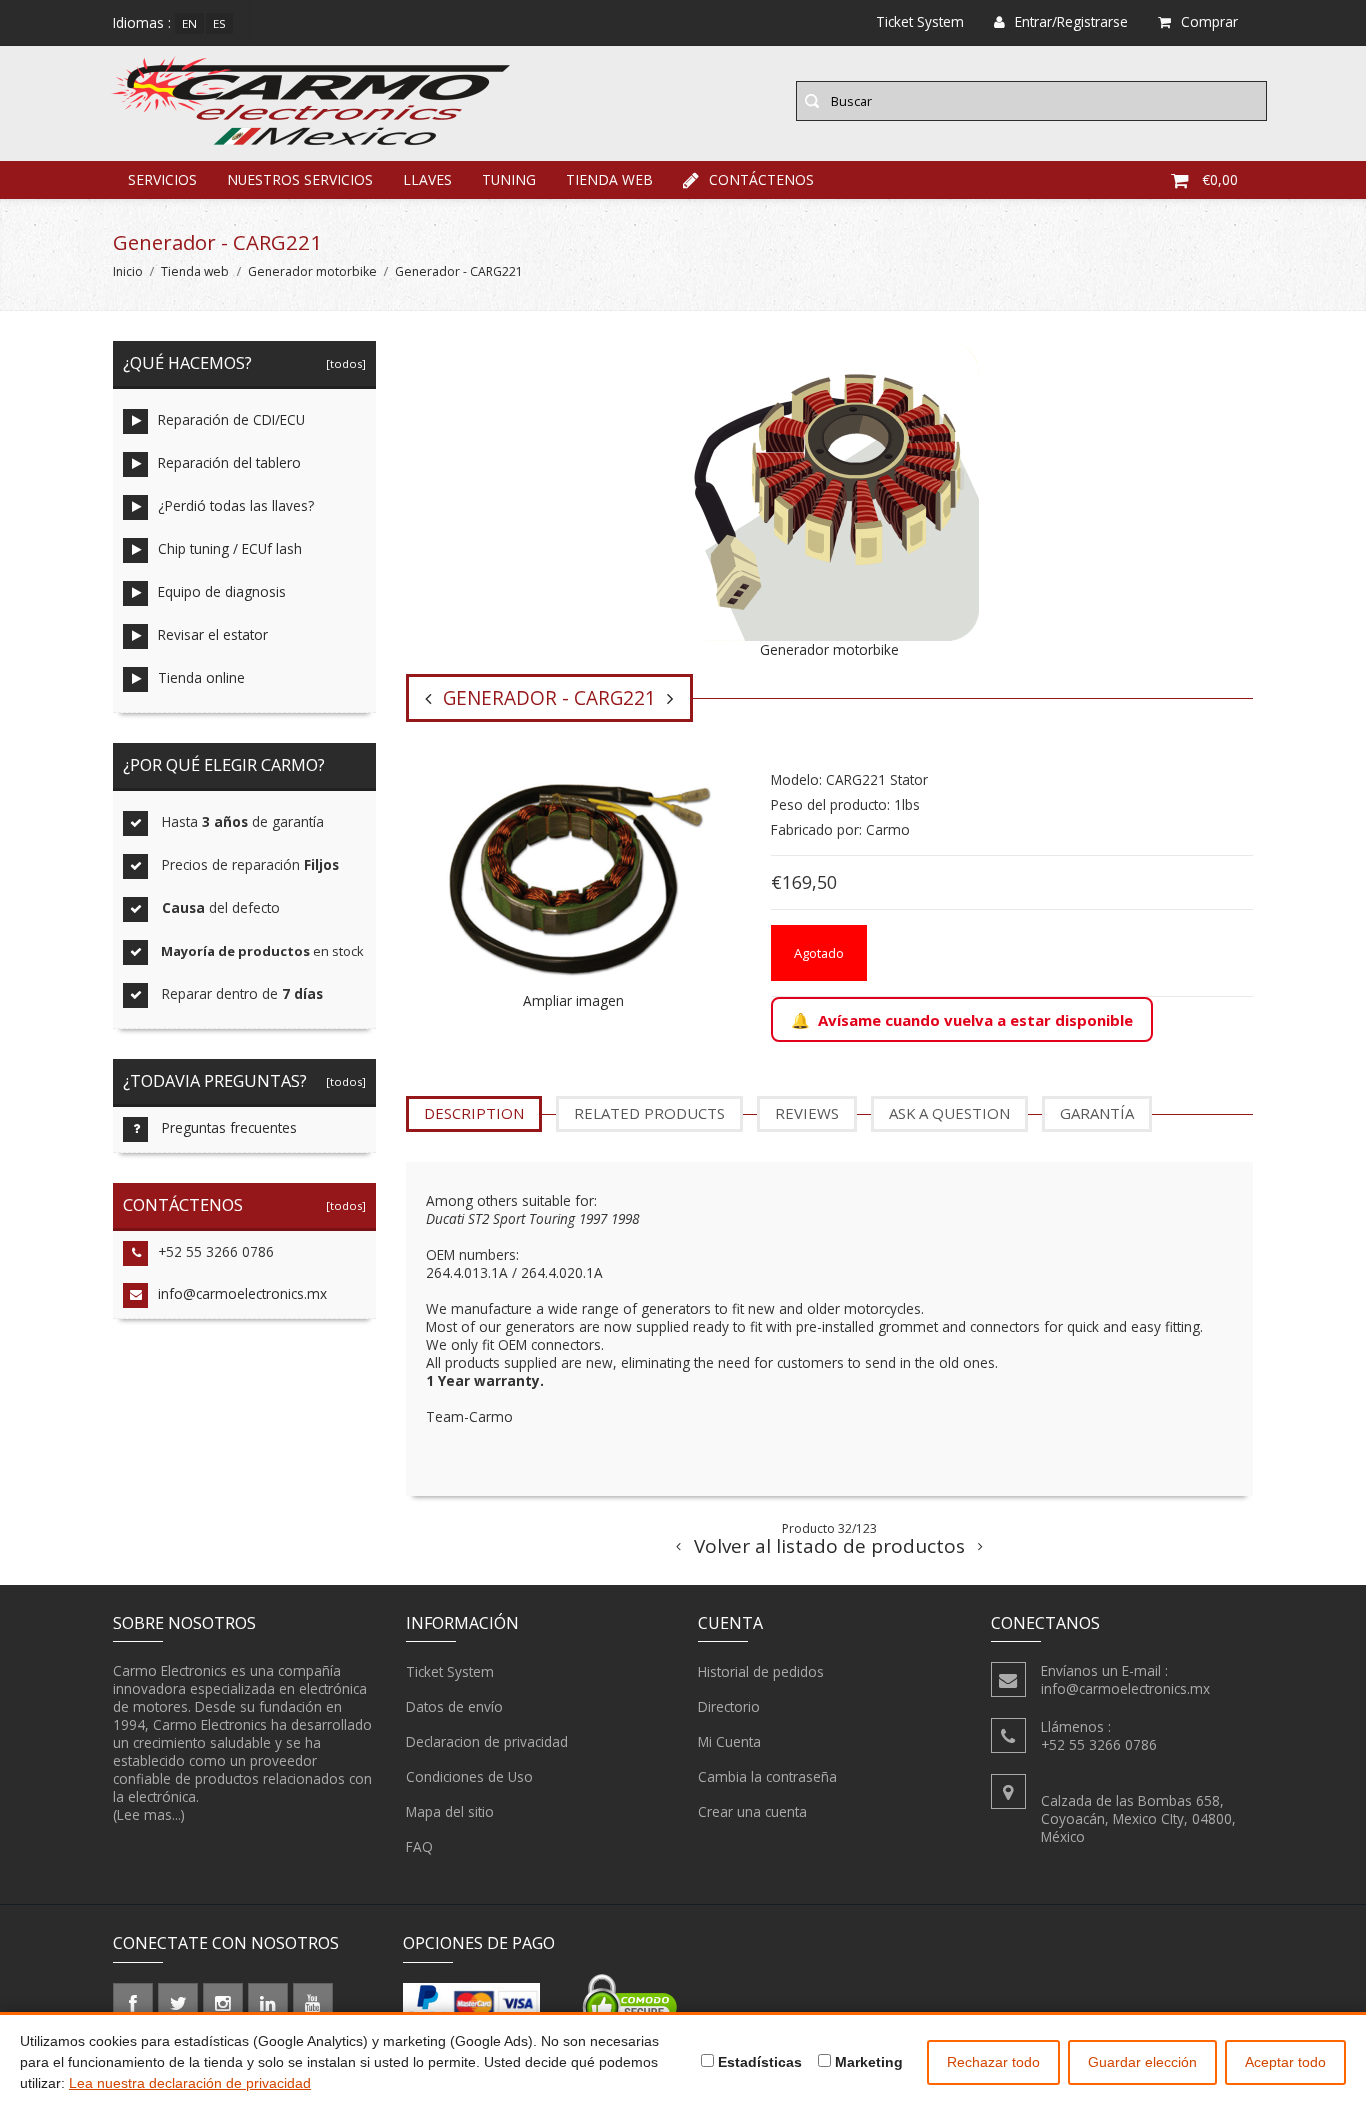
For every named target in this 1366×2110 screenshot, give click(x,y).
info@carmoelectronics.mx (242, 1293)
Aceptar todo (1285, 2062)
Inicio (128, 271)
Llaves (427, 179)
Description (474, 1113)
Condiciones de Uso (469, 1776)
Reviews (807, 1113)
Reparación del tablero (229, 462)
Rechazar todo (993, 2062)
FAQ (419, 1846)
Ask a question (949, 1113)
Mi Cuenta (729, 1741)
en (189, 23)
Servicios (162, 179)
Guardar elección (1142, 2062)
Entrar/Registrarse (1071, 21)
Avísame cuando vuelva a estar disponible (975, 1020)
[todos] (343, 363)
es (219, 23)
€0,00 (1220, 179)
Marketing (867, 2062)
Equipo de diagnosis (222, 591)
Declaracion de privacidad (487, 1741)
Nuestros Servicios (300, 179)
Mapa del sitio (450, 1811)
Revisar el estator (213, 634)
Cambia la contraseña (767, 1776)
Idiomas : (142, 22)
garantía (1097, 1113)
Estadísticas (758, 2062)
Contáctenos (761, 179)
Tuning (509, 179)
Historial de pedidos (761, 1671)
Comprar (1209, 21)
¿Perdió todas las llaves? (236, 505)
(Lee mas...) (149, 1814)
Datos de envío (454, 1706)
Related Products (649, 1113)
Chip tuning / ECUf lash (230, 548)
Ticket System (450, 1671)
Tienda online (201, 677)
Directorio (729, 1706)
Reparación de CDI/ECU (231, 419)
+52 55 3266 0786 (216, 1251)
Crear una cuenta (752, 1811)
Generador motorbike (312, 271)
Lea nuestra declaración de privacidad (190, 2083)
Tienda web (609, 179)
